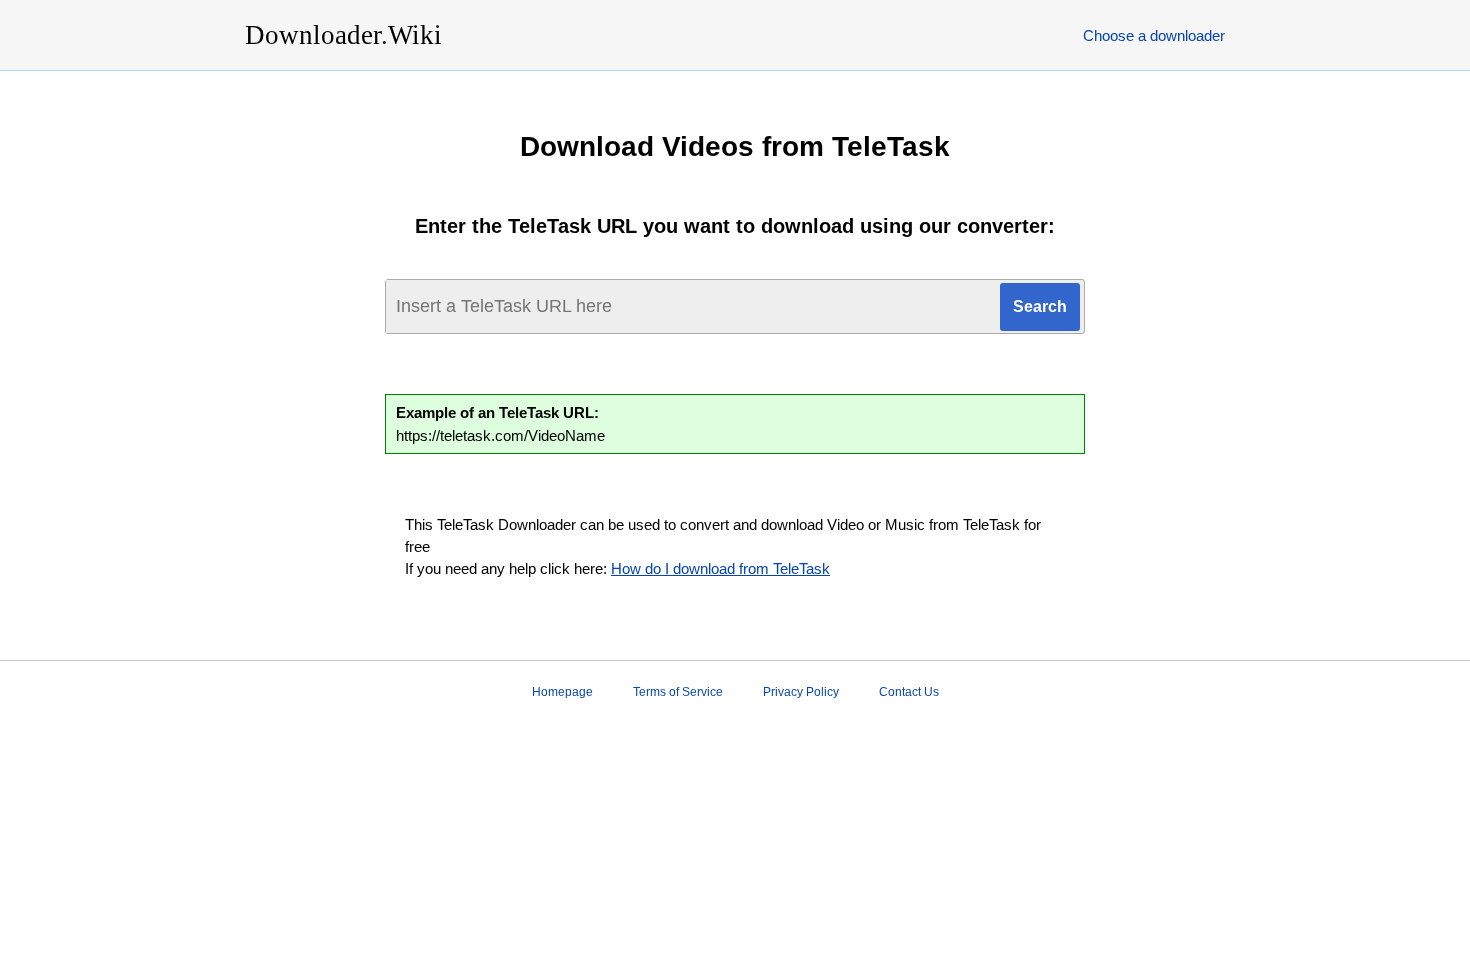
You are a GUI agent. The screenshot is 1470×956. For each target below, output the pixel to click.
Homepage (562, 692)
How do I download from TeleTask (720, 568)
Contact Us (909, 692)
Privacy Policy (801, 692)
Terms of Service (678, 692)
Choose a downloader (1154, 35)
